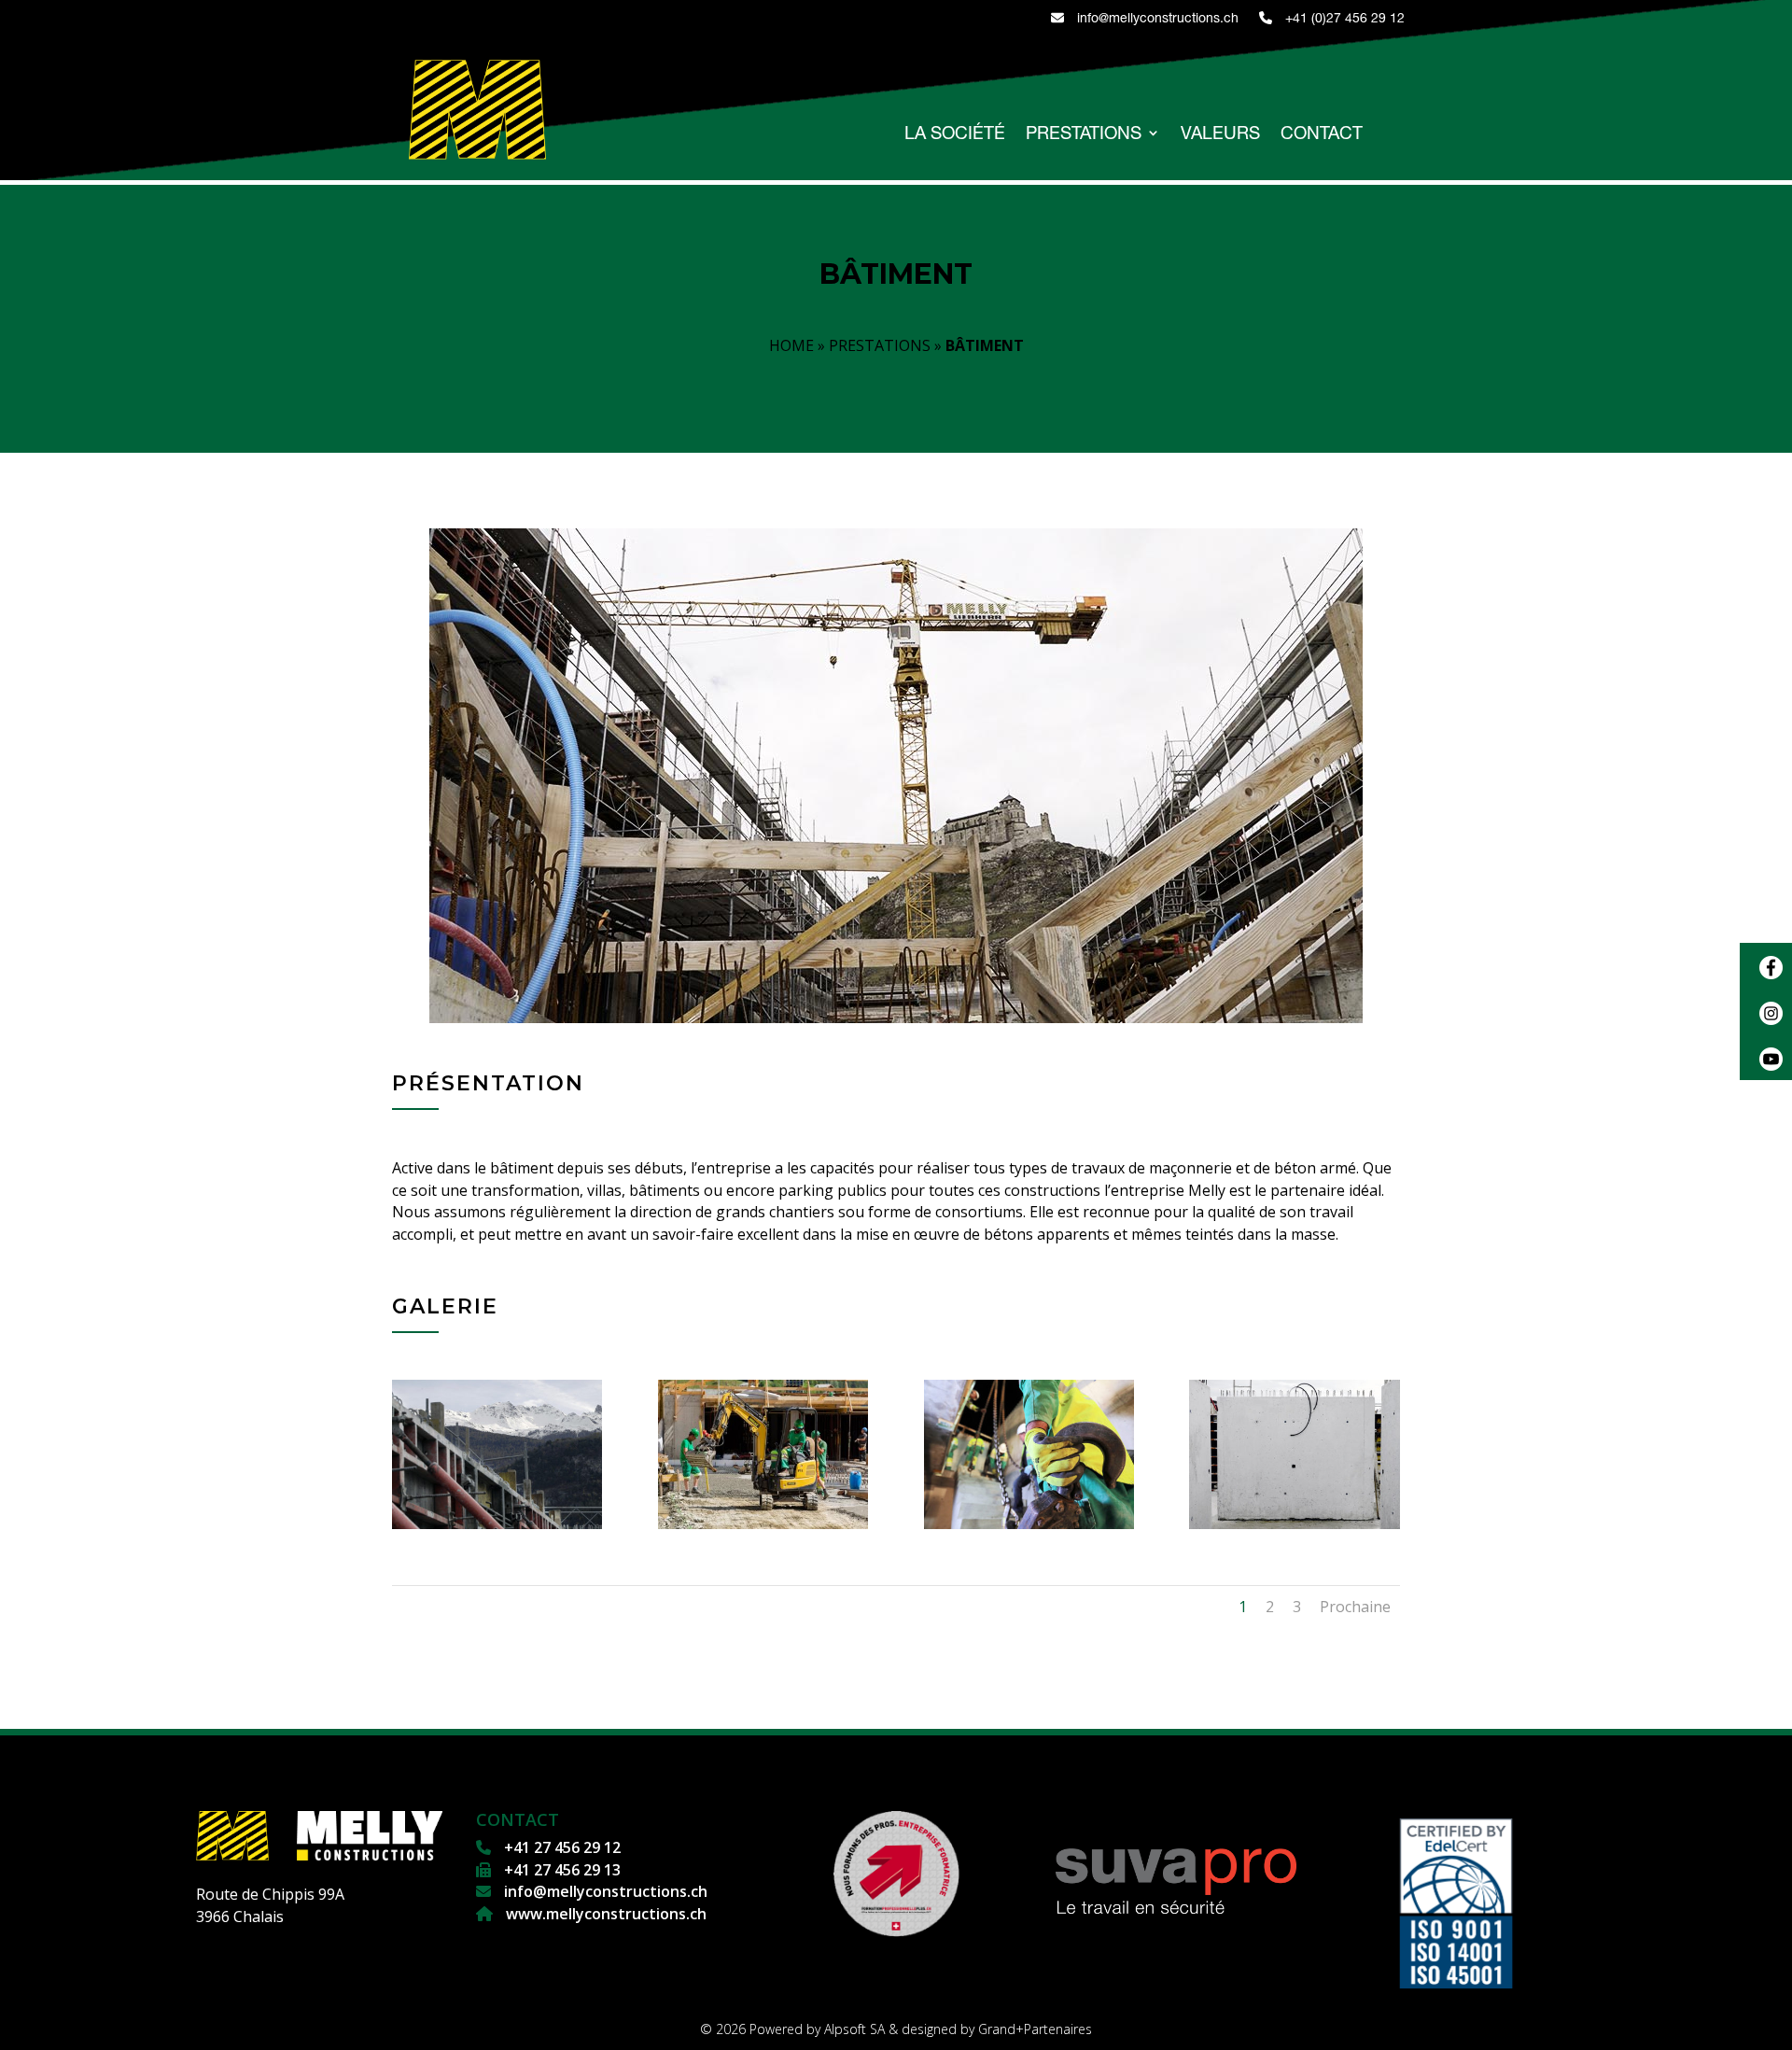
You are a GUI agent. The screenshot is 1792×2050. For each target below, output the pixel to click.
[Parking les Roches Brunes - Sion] (1029, 1524)
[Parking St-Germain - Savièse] (1294, 1524)
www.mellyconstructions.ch (604, 1914)
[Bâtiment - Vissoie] (497, 1524)
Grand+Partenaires (1035, 2029)
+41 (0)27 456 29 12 (1343, 18)
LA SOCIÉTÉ (955, 134)
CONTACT (1322, 134)
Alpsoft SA (854, 2029)
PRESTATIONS (1084, 134)
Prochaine (1355, 1607)
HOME (791, 345)
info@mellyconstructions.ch (1156, 18)
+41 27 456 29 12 (560, 1847)
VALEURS (1220, 134)
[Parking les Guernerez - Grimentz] (763, 1524)
